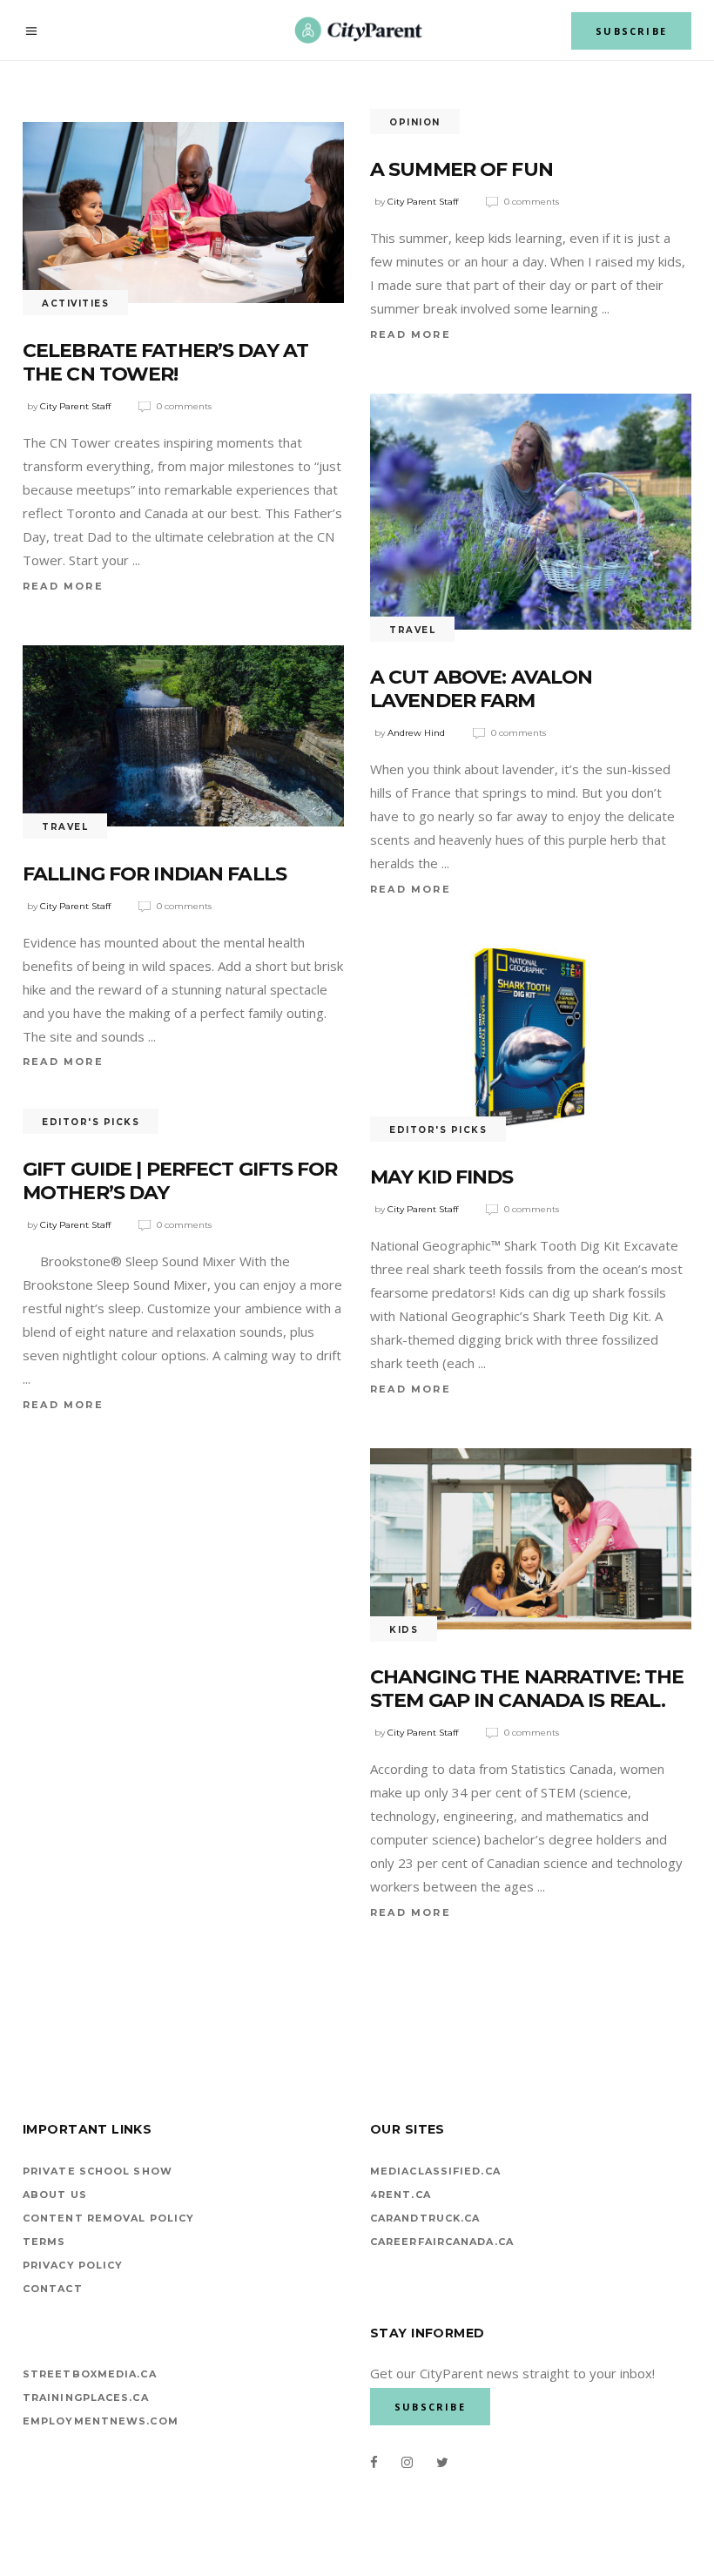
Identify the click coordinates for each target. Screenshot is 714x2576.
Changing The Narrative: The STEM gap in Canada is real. (527, 1689)
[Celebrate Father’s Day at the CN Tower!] (183, 212)
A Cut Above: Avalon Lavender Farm (481, 689)
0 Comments (184, 406)
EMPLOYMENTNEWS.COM (101, 2421)
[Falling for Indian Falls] (183, 736)
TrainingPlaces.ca (86, 2397)
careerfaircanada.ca (442, 2242)
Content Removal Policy (108, 2218)
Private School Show (98, 2171)
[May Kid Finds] (531, 1039)
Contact (53, 2289)
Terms (44, 2242)
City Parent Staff (75, 406)
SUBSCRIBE (631, 31)
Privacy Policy (73, 2265)
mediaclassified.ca (435, 2171)
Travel (412, 630)
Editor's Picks (438, 1130)
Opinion (415, 122)
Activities (75, 303)
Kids (404, 1630)
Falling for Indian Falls (155, 874)
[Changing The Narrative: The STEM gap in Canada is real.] (531, 1539)
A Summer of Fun (461, 169)
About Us (55, 2195)
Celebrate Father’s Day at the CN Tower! (165, 363)
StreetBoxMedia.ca (90, 2374)
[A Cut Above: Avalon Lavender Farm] (531, 512)
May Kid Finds (442, 1177)
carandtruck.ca (425, 2218)
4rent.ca (401, 2195)
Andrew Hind (416, 733)
